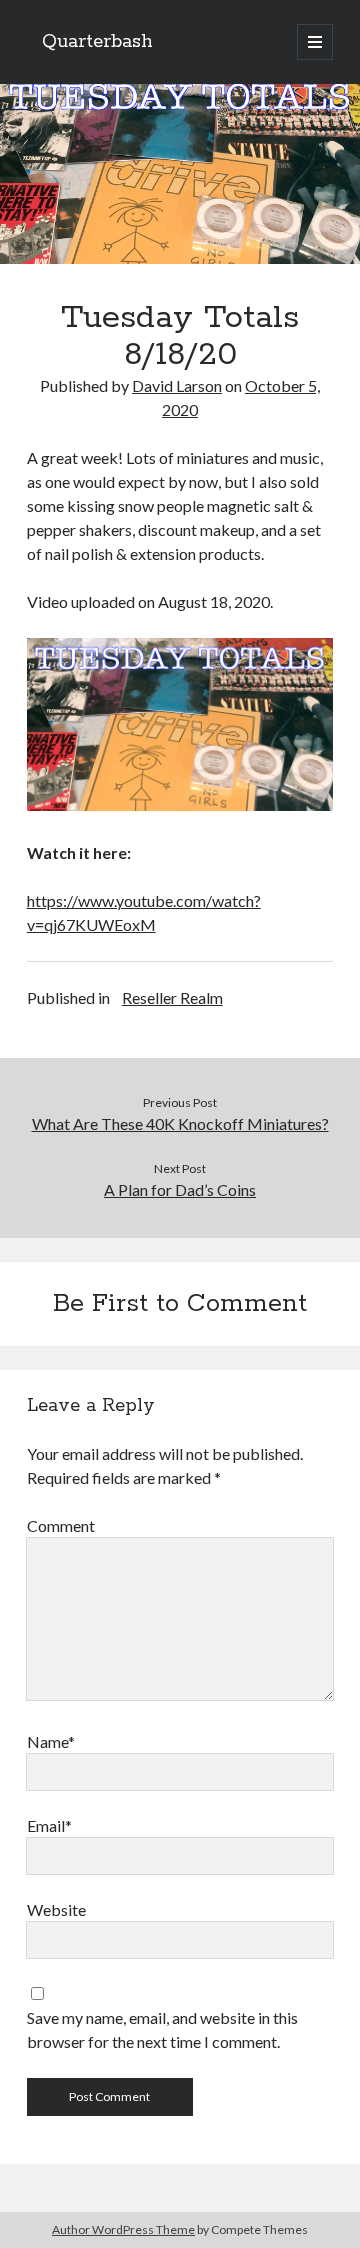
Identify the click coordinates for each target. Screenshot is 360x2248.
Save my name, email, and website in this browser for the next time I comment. (162, 2029)
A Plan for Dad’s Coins (180, 1189)
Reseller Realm (172, 997)
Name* (51, 1741)
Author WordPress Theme (123, 2229)
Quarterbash (97, 42)
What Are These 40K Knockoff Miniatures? (180, 1123)
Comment (61, 1525)
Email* (49, 1825)
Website (56, 1909)
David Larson (177, 385)
